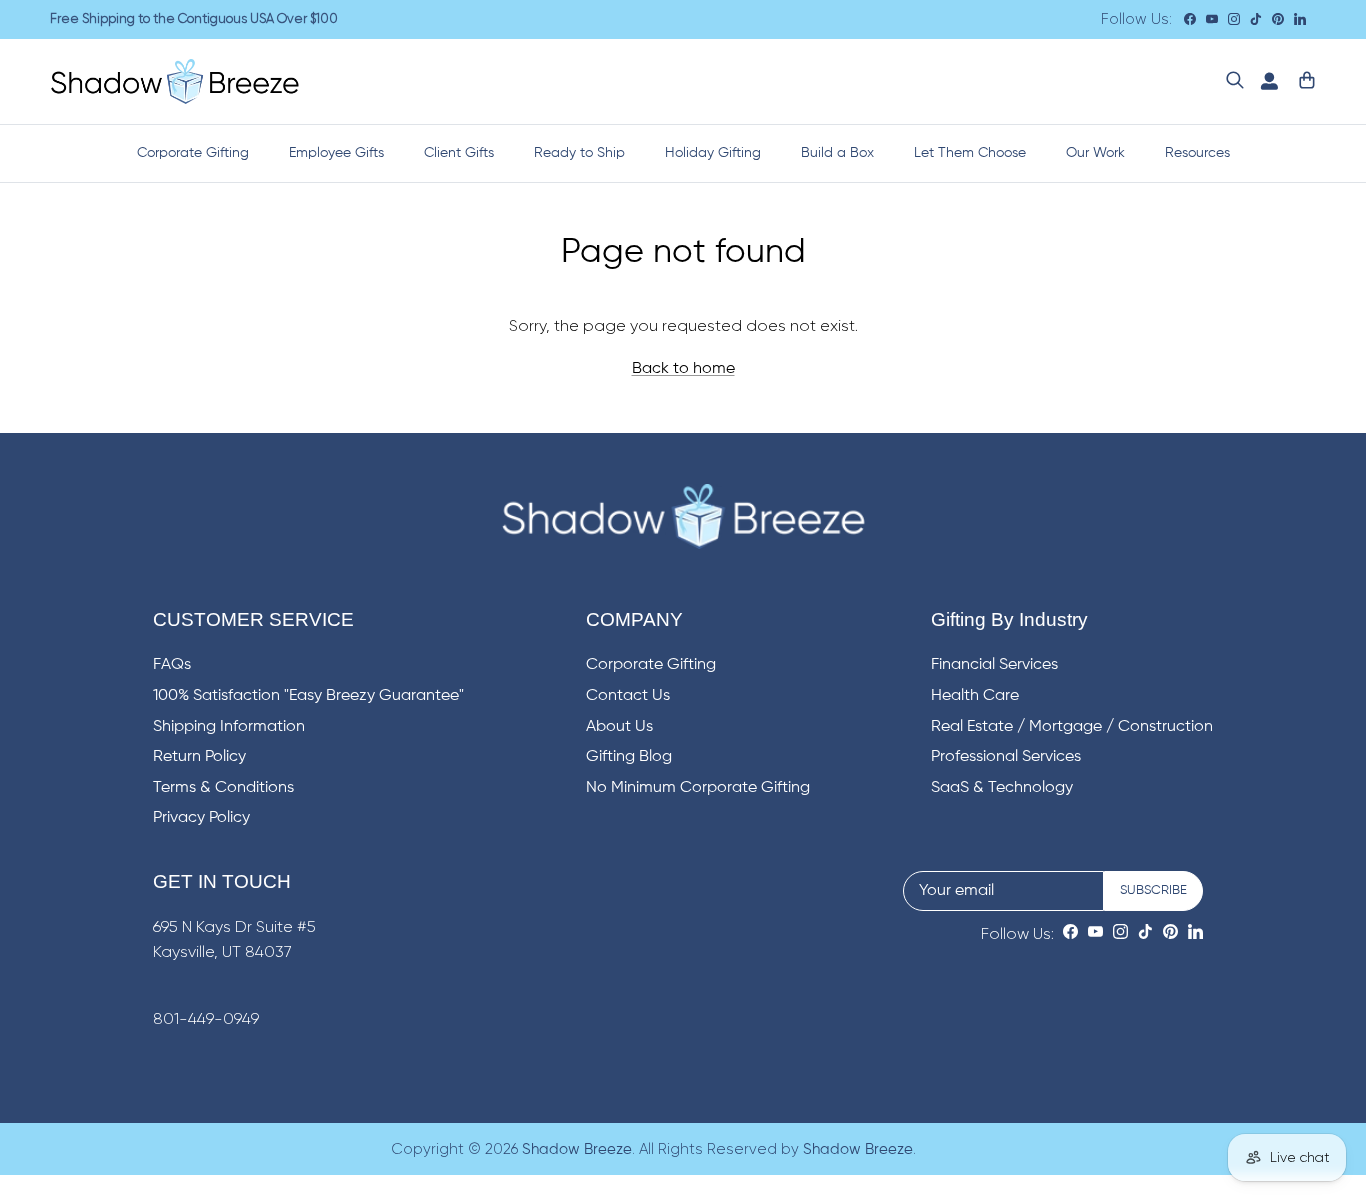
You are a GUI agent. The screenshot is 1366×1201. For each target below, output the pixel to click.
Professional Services (1006, 757)
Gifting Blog (629, 757)
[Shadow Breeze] (175, 81)
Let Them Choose (970, 153)
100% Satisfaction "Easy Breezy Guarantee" (308, 696)
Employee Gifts (336, 153)
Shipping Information (229, 727)
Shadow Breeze (577, 1149)
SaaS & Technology (1002, 788)
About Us (619, 727)
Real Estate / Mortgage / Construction (1072, 727)
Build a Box (837, 153)
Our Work (1095, 153)
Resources (1197, 153)
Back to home (683, 369)
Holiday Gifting (713, 153)
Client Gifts (459, 153)
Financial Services (994, 665)
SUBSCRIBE (1153, 890)
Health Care (975, 696)
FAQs (172, 665)
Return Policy (199, 757)
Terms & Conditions (223, 788)
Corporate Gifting (193, 153)
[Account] (1265, 81)
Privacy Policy (201, 818)
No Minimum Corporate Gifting (698, 788)
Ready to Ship (579, 153)
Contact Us (628, 696)
